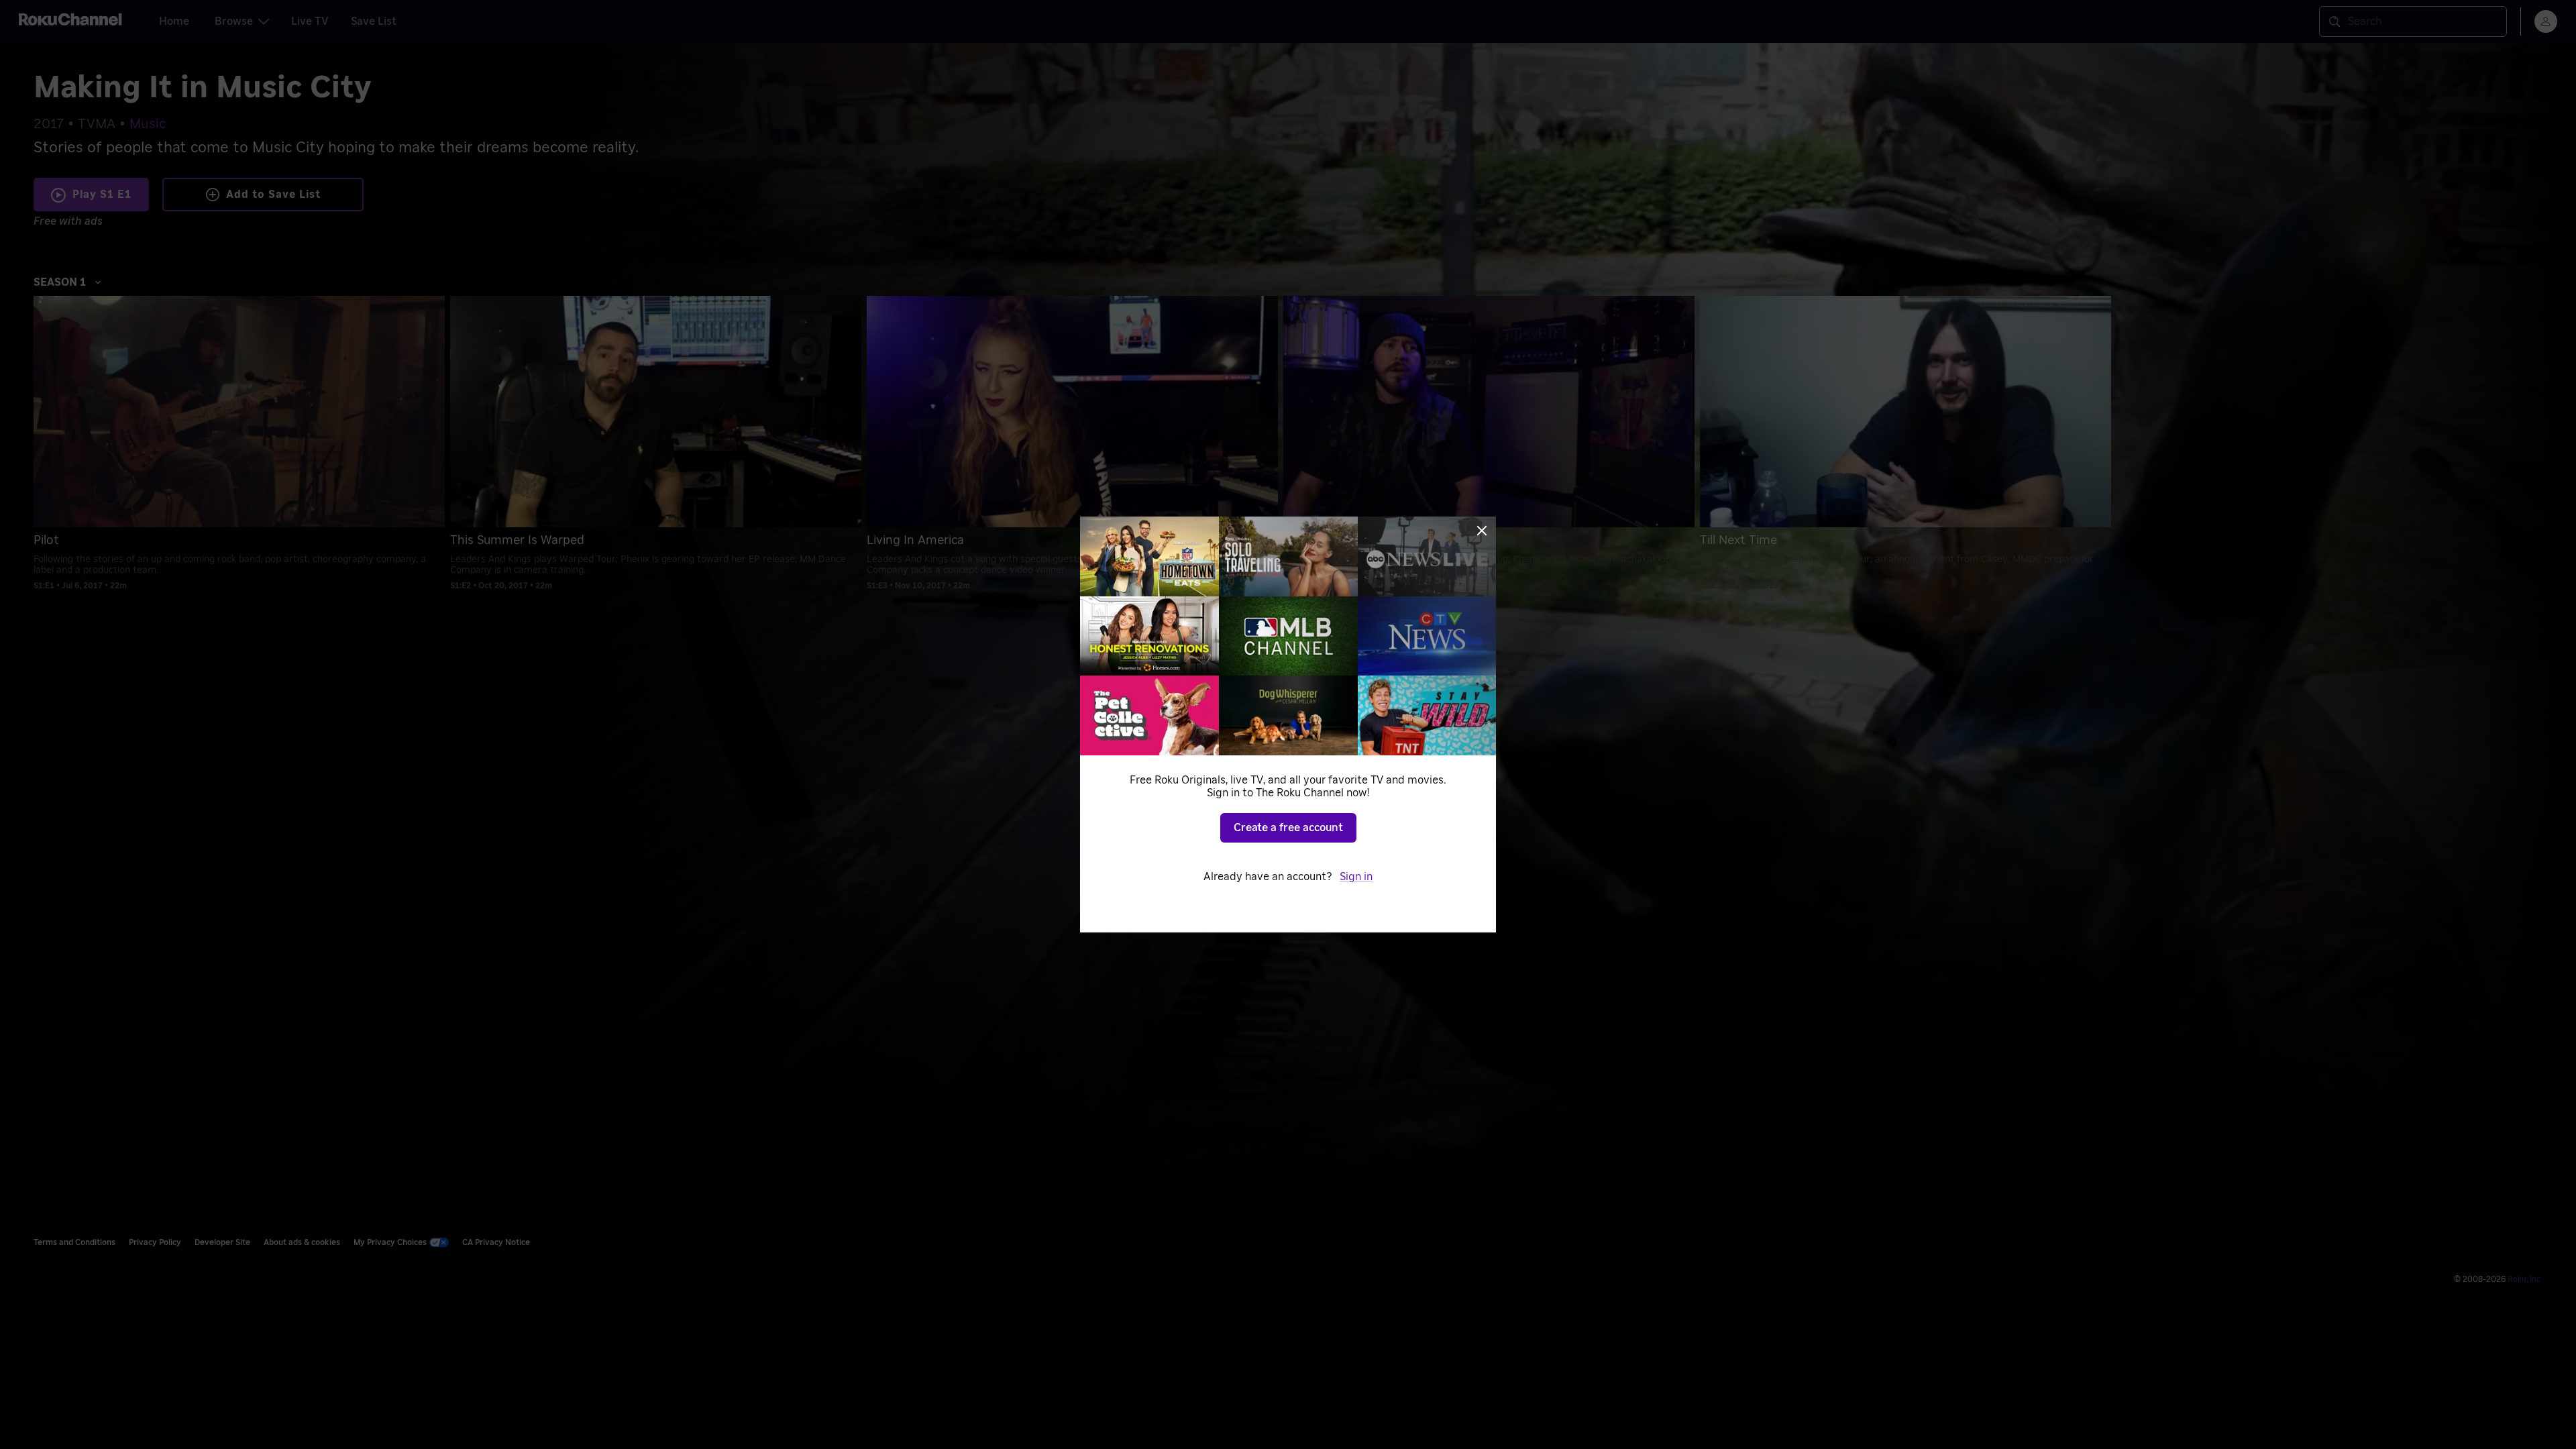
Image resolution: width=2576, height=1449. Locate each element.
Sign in (1356, 877)
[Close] (1482, 531)
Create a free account (1288, 828)
